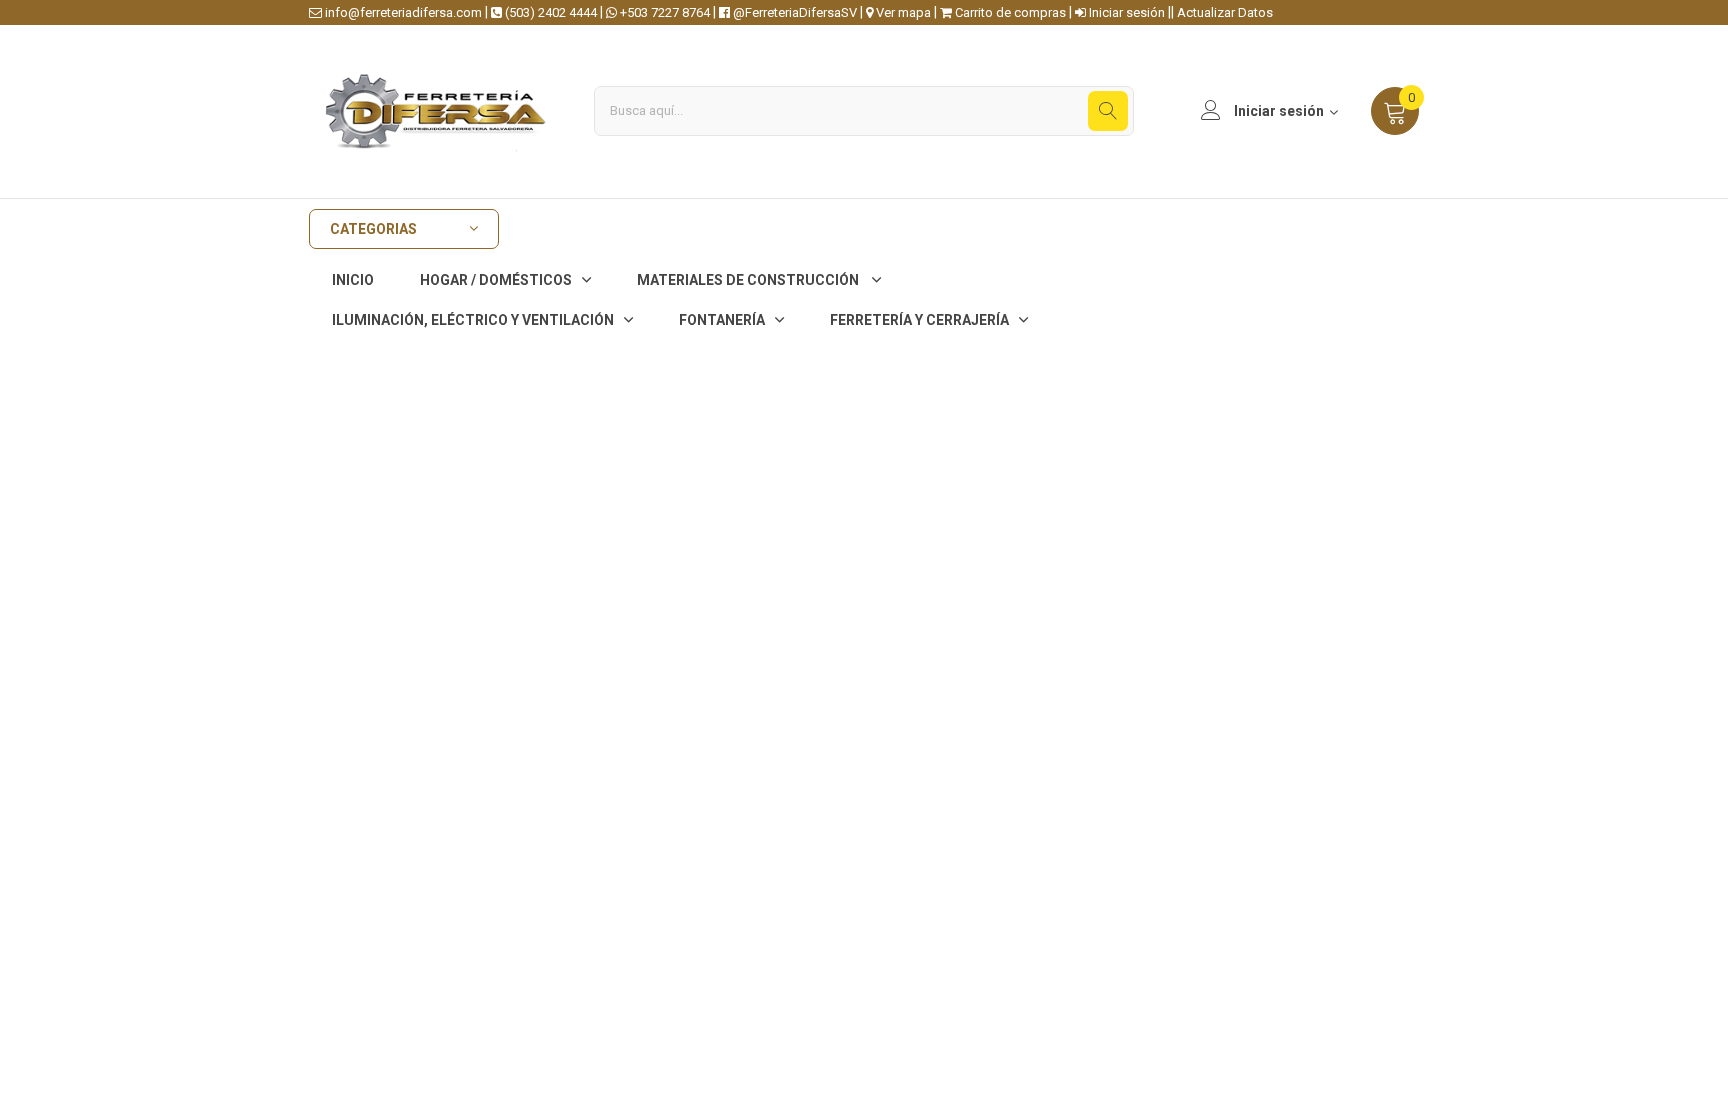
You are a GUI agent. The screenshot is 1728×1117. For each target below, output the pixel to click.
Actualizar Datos (1225, 12)
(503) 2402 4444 (549, 12)
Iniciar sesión (1125, 12)
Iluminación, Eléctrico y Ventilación (473, 320)
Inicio (353, 280)
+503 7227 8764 (663, 12)
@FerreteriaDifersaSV (793, 12)
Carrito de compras (1009, 12)
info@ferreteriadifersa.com (402, 12)
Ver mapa (902, 12)
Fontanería (722, 320)
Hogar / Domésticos (496, 280)
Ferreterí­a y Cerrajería (919, 320)
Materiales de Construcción (749, 280)
